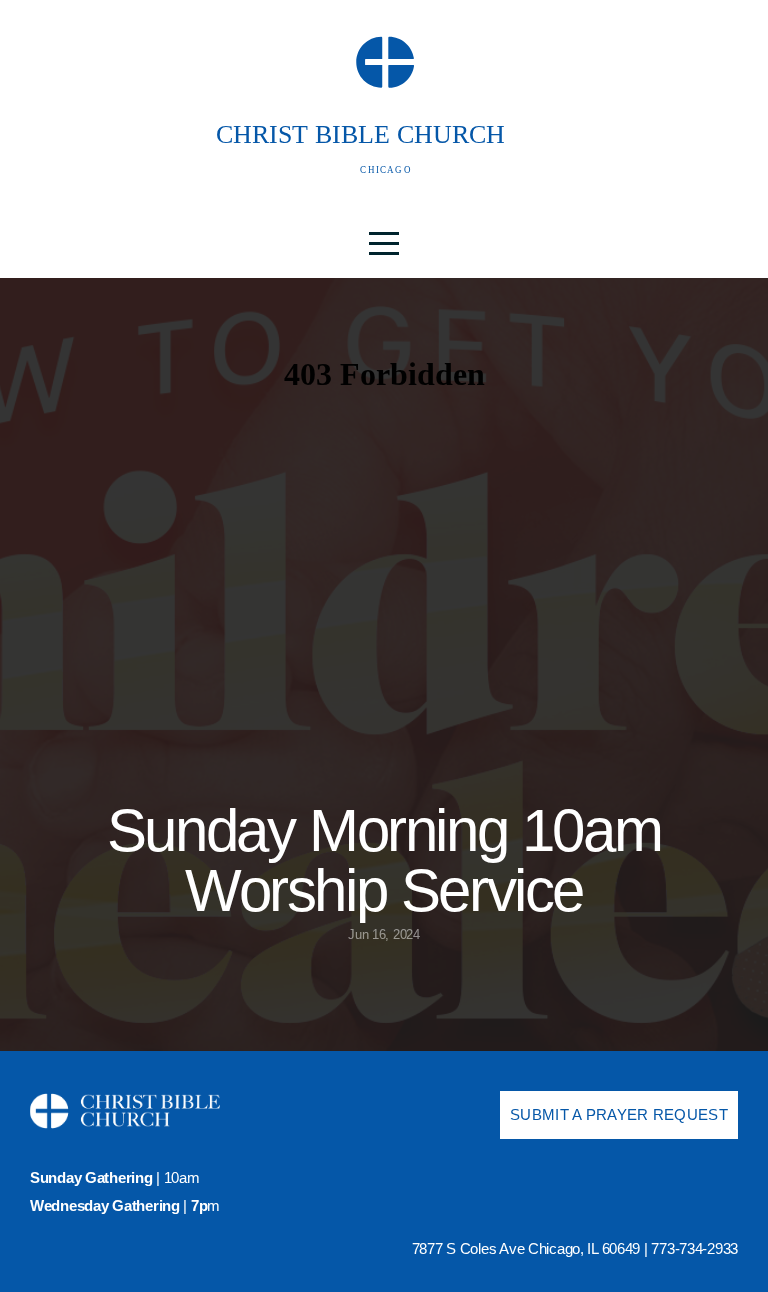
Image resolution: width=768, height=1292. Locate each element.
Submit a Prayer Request (619, 1114)
